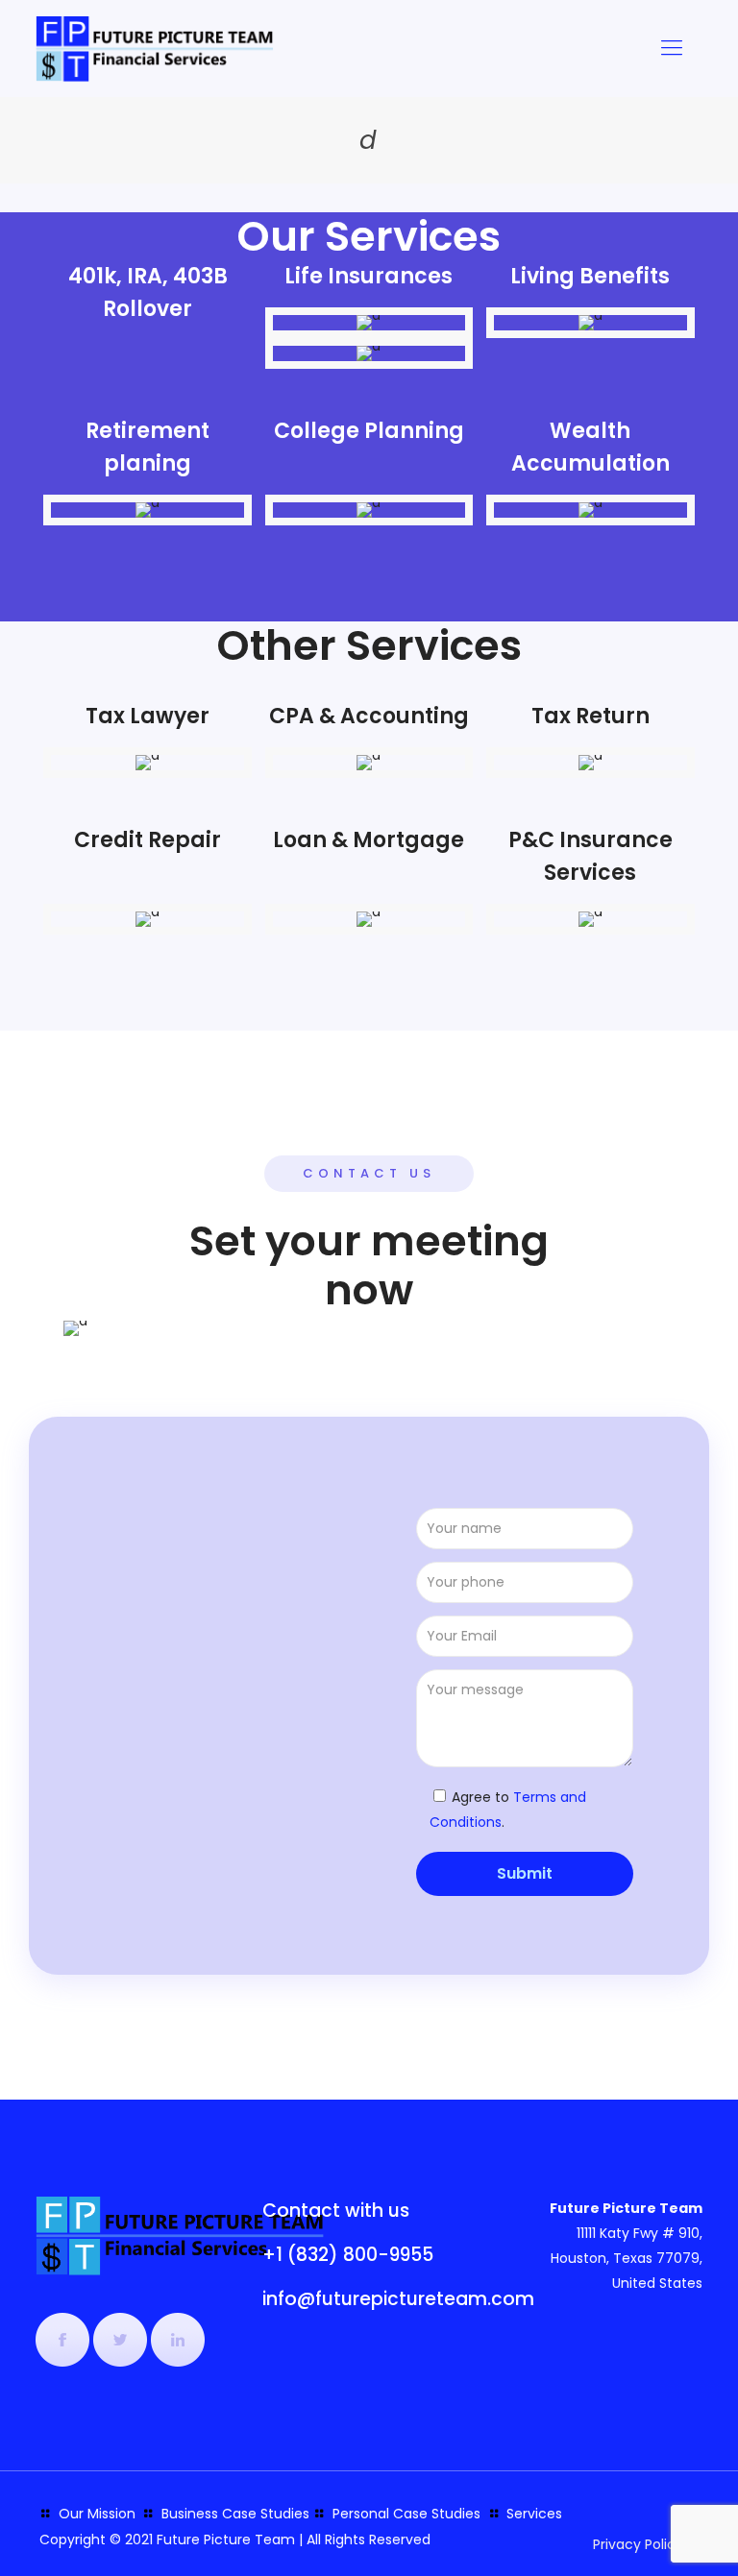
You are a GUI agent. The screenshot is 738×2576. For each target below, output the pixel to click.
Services (534, 2514)
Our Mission (97, 2514)
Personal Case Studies (406, 2514)
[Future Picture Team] (155, 48)
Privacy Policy (638, 2544)
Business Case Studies (235, 2514)
